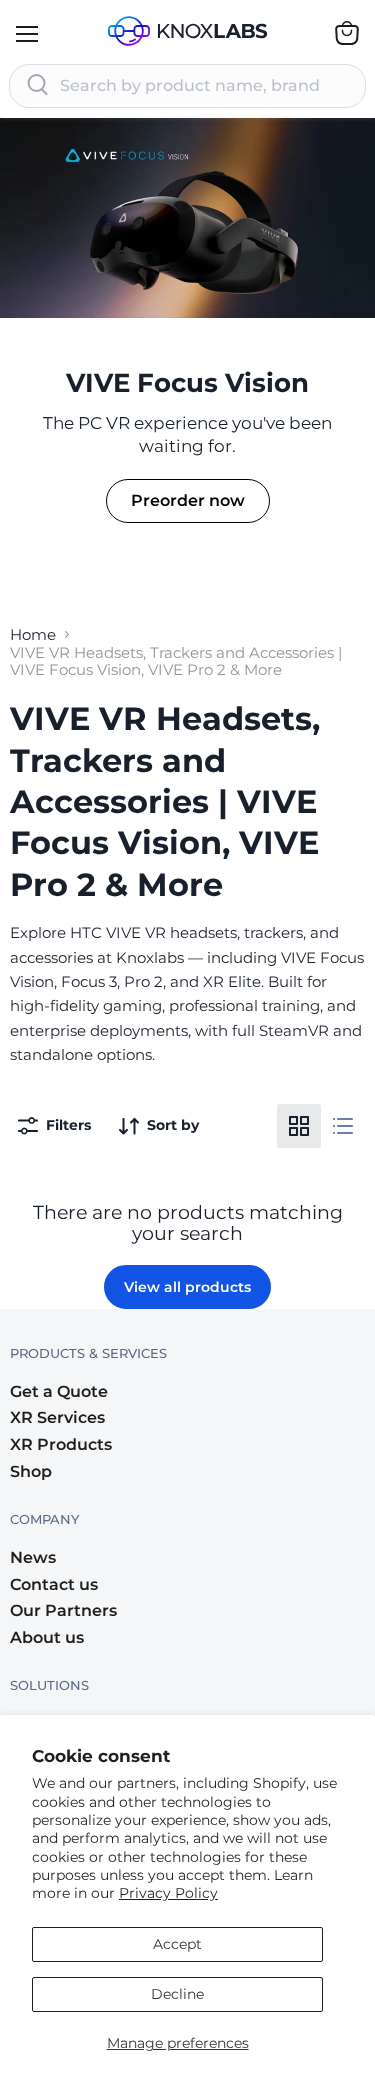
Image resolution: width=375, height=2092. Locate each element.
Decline (177, 1994)
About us (47, 1637)
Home (33, 634)
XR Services (57, 1417)
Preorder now (188, 500)
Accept (177, 1944)
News (33, 1557)
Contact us (54, 1584)
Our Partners (63, 1610)
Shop (31, 1471)
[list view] (343, 1126)
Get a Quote (59, 1391)
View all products (187, 1287)
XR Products (61, 1444)
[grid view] (299, 1126)
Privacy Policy (168, 1893)
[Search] (38, 86)
